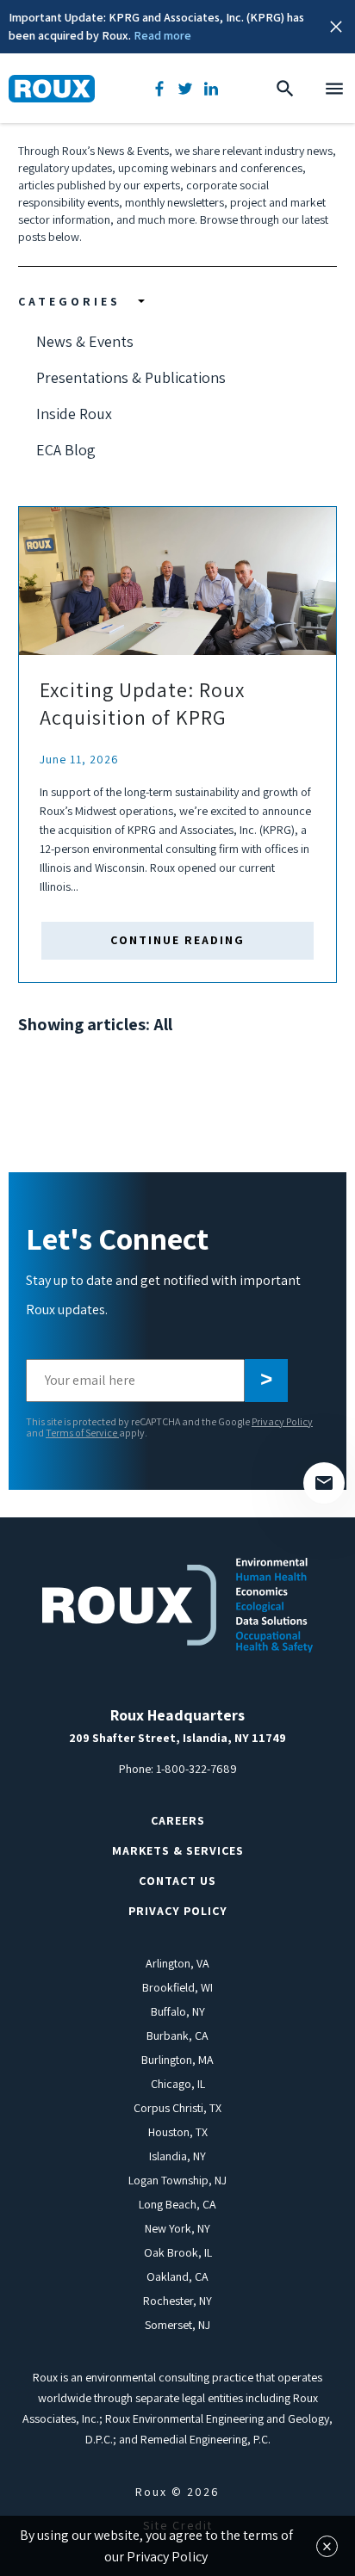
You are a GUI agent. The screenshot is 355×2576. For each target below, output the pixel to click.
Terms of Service (82, 1433)
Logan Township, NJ (177, 2180)
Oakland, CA (177, 2276)
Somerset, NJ (177, 2325)
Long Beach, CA (177, 2204)
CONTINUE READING (177, 940)
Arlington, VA (177, 1963)
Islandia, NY (177, 2156)
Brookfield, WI (177, 1987)
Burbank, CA (177, 2035)
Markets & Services (178, 1850)
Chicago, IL (178, 2084)
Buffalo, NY (178, 2011)
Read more (162, 35)
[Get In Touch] (324, 1483)
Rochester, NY (177, 2301)
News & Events (85, 341)
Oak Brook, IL (178, 2252)
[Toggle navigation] (334, 89)
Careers (178, 1820)
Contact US (177, 1881)
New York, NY (177, 2228)
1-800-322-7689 (196, 1769)
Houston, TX (178, 2132)
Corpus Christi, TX (177, 2108)
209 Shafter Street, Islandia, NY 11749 (177, 1738)
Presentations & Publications (131, 377)
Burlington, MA (177, 2060)
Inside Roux (74, 414)
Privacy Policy (282, 1421)
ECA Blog (66, 450)
